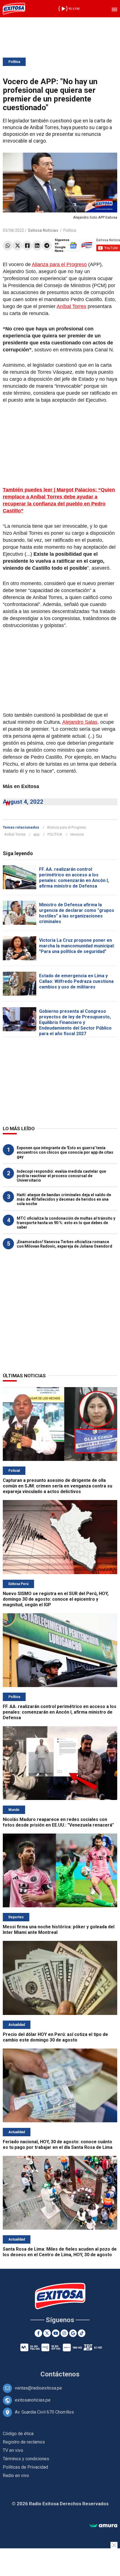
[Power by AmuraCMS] (103, 2526)
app (36, 834)
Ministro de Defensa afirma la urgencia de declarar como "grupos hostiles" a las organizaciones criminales (77, 913)
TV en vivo (13, 2450)
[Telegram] (47, 246)
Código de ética (18, 2434)
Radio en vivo (16, 2476)
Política (14, 62)
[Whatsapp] (8, 246)
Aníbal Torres (71, 306)
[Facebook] (27, 246)
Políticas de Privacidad (25, 2467)
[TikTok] (82, 2333)
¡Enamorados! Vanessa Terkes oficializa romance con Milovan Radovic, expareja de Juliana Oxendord (64, 1244)
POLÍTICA (55, 834)
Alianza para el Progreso (59, 264)
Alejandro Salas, (81, 722)
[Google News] (73, 2333)
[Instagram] (64, 2333)
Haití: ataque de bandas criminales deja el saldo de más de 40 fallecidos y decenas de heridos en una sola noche (64, 1199)
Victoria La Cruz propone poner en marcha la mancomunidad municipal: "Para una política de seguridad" (77, 946)
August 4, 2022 (23, 802)
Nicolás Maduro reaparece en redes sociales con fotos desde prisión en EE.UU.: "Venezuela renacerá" (58, 1822)
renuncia (77, 834)
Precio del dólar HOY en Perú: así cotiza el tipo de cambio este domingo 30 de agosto (55, 2037)
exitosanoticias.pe (33, 2400)
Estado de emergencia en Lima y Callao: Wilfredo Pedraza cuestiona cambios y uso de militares (76, 981)
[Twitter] (17, 246)
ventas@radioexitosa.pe (38, 2388)
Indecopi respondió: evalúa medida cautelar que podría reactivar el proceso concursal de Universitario (61, 1176)
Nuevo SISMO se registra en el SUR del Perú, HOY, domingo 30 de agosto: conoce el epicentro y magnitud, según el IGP (56, 1599)
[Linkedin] (37, 246)
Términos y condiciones (26, 2459)
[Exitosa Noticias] (14, 9)
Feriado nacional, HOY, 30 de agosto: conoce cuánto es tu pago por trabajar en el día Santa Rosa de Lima (58, 2145)
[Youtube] (56, 2333)
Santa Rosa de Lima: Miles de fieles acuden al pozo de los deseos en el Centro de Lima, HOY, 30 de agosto (60, 2252)
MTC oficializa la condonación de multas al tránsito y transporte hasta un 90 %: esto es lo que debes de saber (66, 1223)
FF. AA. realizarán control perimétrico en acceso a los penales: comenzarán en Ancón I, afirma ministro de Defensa (74, 878)
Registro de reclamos (24, 2442)
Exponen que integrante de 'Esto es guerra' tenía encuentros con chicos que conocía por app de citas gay (65, 1152)
